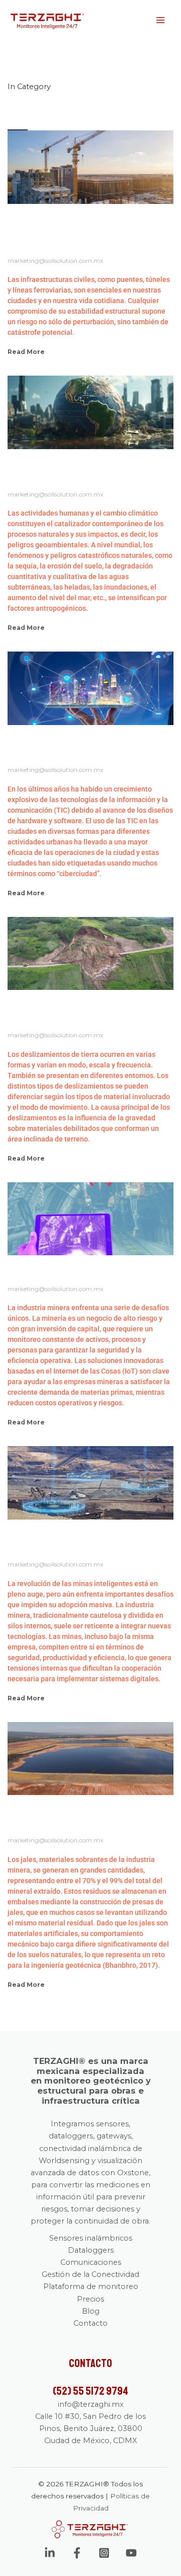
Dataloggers (91, 2250)
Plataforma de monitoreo (91, 2286)
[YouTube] (131, 2553)
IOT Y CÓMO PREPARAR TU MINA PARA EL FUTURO (85, 1271)
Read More (26, 352)
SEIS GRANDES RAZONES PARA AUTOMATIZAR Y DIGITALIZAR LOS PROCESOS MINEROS (82, 1541)
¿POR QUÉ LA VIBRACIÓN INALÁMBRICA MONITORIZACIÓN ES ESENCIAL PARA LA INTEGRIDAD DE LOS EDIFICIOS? (71, 231)
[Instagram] (104, 2553)
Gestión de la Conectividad (90, 2274)
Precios (90, 2299)
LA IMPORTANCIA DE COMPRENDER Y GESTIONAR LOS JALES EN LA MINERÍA (84, 1816)
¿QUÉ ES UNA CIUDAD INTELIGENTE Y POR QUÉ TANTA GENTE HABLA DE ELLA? (81, 746)
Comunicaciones (91, 2262)
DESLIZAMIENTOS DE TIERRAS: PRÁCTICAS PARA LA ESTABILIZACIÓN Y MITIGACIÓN (90, 1011)
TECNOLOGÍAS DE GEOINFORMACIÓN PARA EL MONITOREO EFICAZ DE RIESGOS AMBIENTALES (82, 471)
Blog (91, 2311)
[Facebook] (77, 2553)
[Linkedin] (50, 2553)
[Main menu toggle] (160, 20)
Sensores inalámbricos (91, 2238)
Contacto (90, 2323)
